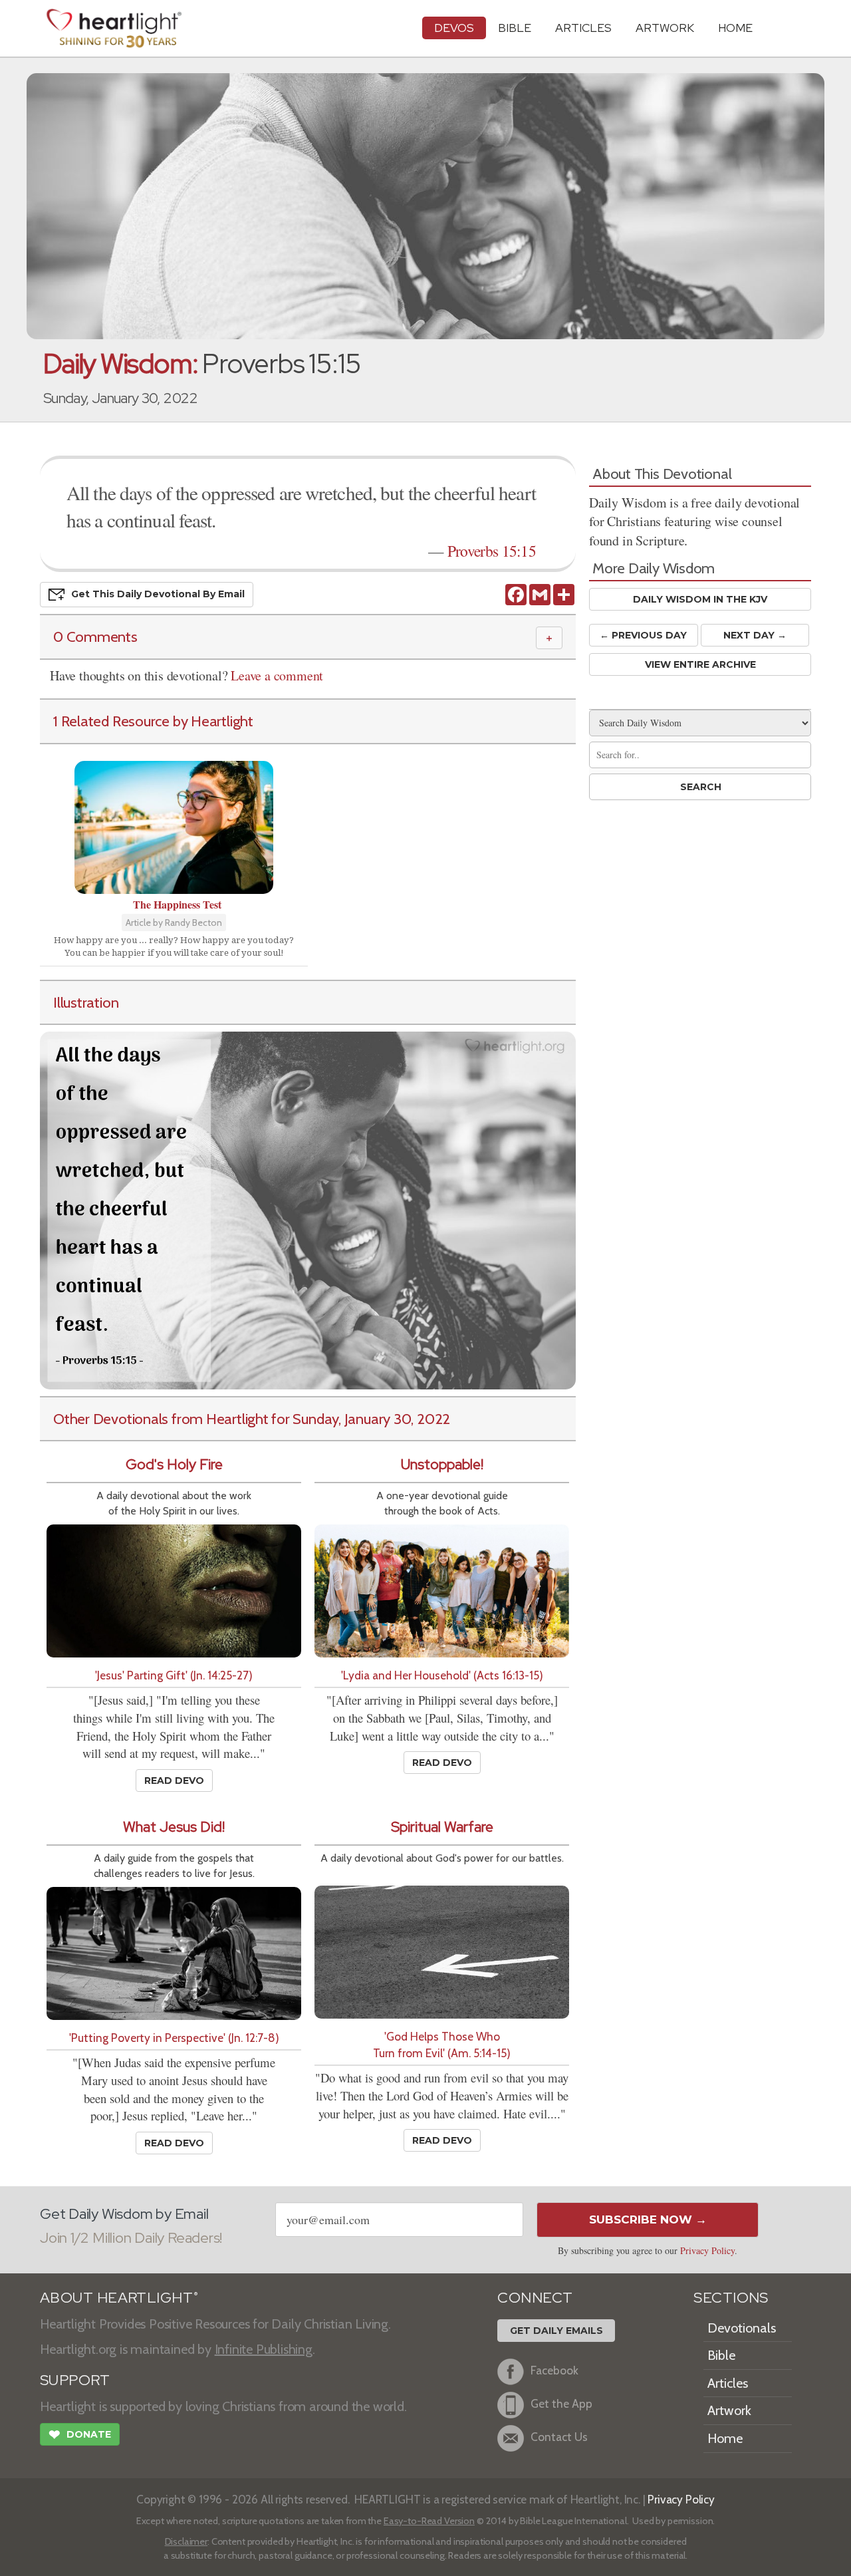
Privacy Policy (707, 2250)
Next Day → (755, 635)
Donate (80, 2435)
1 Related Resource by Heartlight (153, 721)
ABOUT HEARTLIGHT (119, 2298)
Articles (583, 28)
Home (725, 2438)
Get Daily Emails (556, 2331)
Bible (515, 28)
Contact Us (559, 2437)
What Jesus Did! (174, 1827)
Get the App (561, 2403)
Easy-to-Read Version (429, 2521)
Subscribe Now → (648, 2219)
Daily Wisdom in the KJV (700, 599)
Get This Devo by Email (158, 594)
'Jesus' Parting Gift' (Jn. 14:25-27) (174, 1675)
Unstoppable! (442, 1464)
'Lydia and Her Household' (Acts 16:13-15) (442, 1675)
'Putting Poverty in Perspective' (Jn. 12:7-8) (174, 2038)
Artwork (665, 28)
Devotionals (742, 2328)
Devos (454, 28)
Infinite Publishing (264, 2349)
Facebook (554, 2370)
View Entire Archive (700, 664)
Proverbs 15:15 (492, 551)
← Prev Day (643, 635)
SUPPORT (75, 2380)
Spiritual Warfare (442, 1827)
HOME (735, 28)
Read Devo (174, 1781)
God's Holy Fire (174, 1464)
